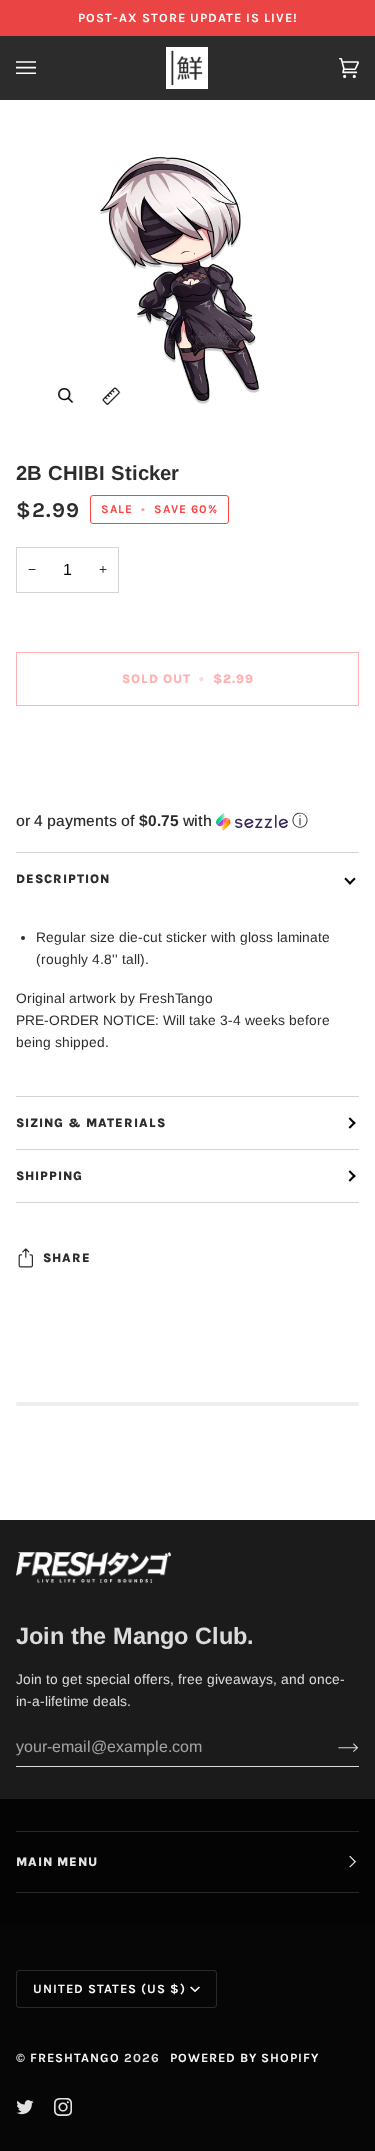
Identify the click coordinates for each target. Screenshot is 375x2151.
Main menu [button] (57, 1861)
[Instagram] (63, 2107)
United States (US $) (109, 1988)
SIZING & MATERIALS (91, 1122)
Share (67, 1257)
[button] (187, 821)
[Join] (332, 1747)
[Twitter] (25, 2107)
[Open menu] (46, 67)
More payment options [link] (86, 799)
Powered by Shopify (244, 2057)
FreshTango (75, 2057)
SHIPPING (49, 1175)
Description (63, 878)
